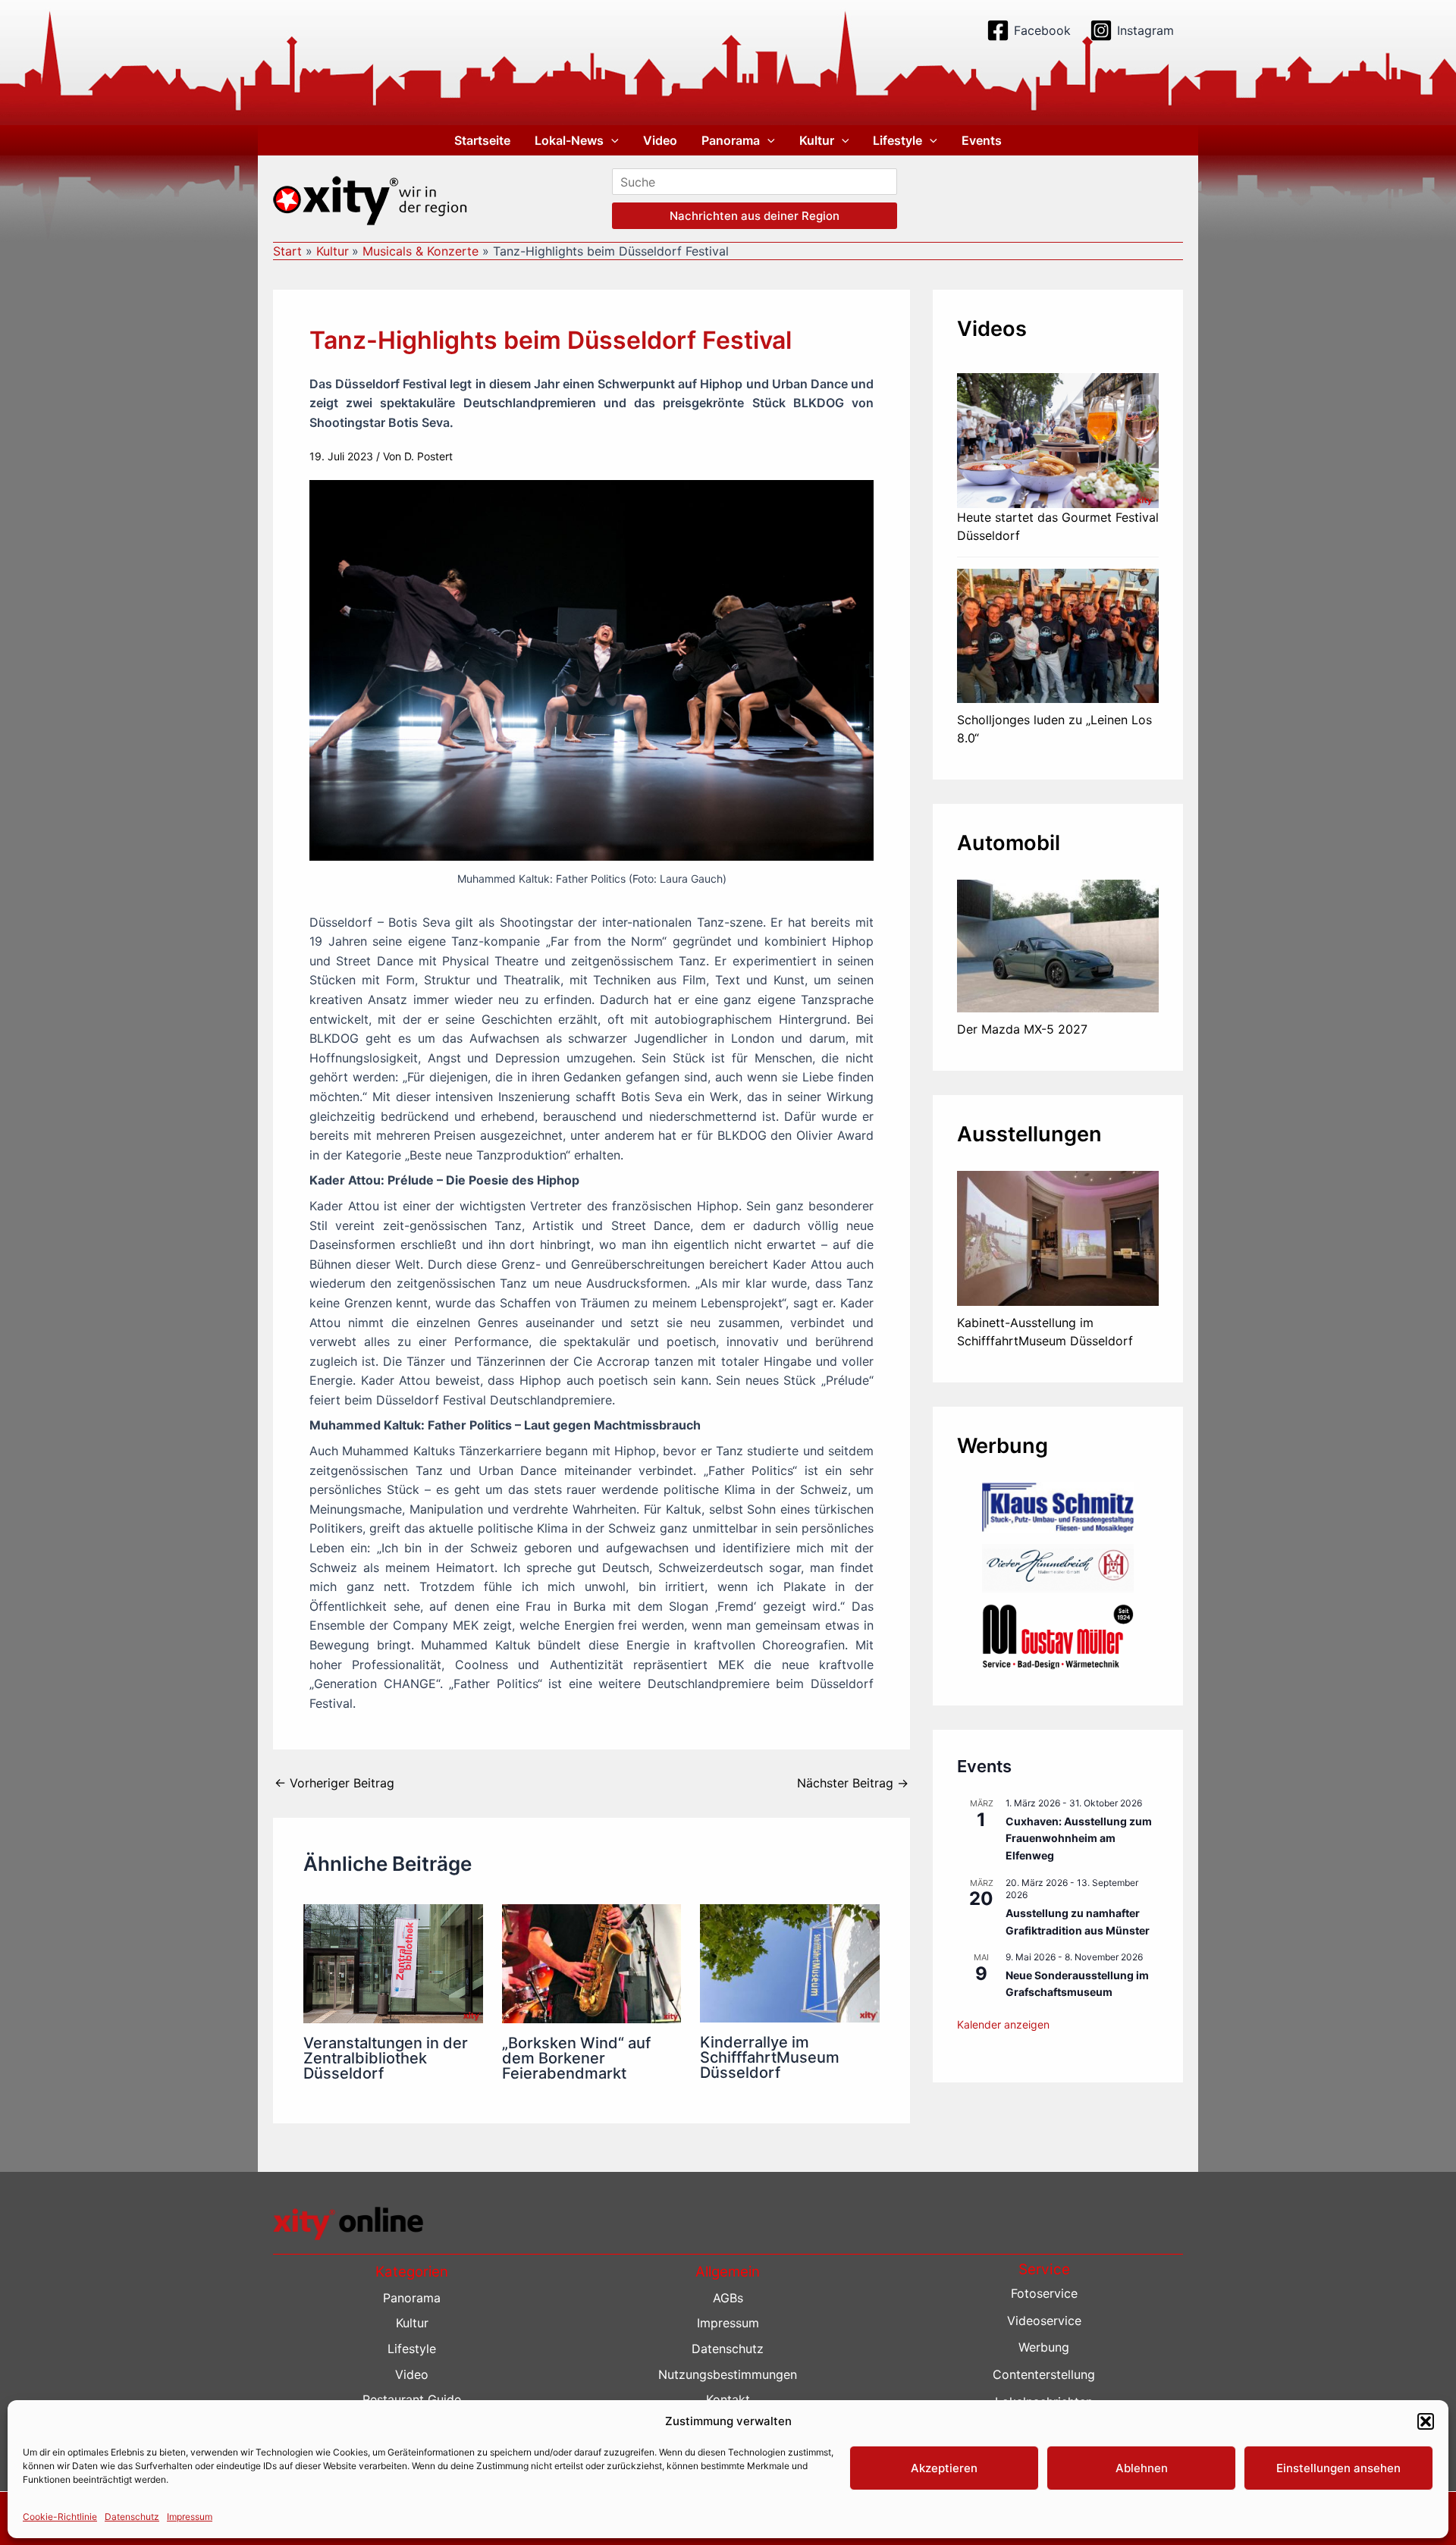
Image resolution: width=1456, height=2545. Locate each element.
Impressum (190, 2516)
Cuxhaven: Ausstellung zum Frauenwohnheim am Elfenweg (1079, 1838)
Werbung (1044, 2347)
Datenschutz (132, 2516)
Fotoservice (1044, 2293)
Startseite (482, 140)
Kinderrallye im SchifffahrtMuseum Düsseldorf (770, 2057)
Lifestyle (897, 140)
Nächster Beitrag (853, 1783)
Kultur (817, 140)
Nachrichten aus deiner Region (755, 216)
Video (660, 140)
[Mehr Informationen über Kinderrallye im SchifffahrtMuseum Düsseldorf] (790, 1962)
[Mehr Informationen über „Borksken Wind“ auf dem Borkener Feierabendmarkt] (592, 1963)
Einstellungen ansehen (1338, 2468)
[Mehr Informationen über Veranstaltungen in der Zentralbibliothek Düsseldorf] (393, 1963)
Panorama (731, 140)
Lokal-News (569, 140)
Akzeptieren (944, 2468)
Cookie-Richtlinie (60, 2516)
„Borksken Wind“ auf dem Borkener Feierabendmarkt (576, 2058)
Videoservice (1044, 2321)
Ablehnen (1142, 2468)
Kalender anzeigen (1003, 2024)
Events (982, 140)
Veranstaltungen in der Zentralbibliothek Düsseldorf (386, 2058)
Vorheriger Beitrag (334, 1783)
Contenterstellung (1044, 2374)
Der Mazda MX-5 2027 (1022, 1029)
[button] (1426, 2421)
